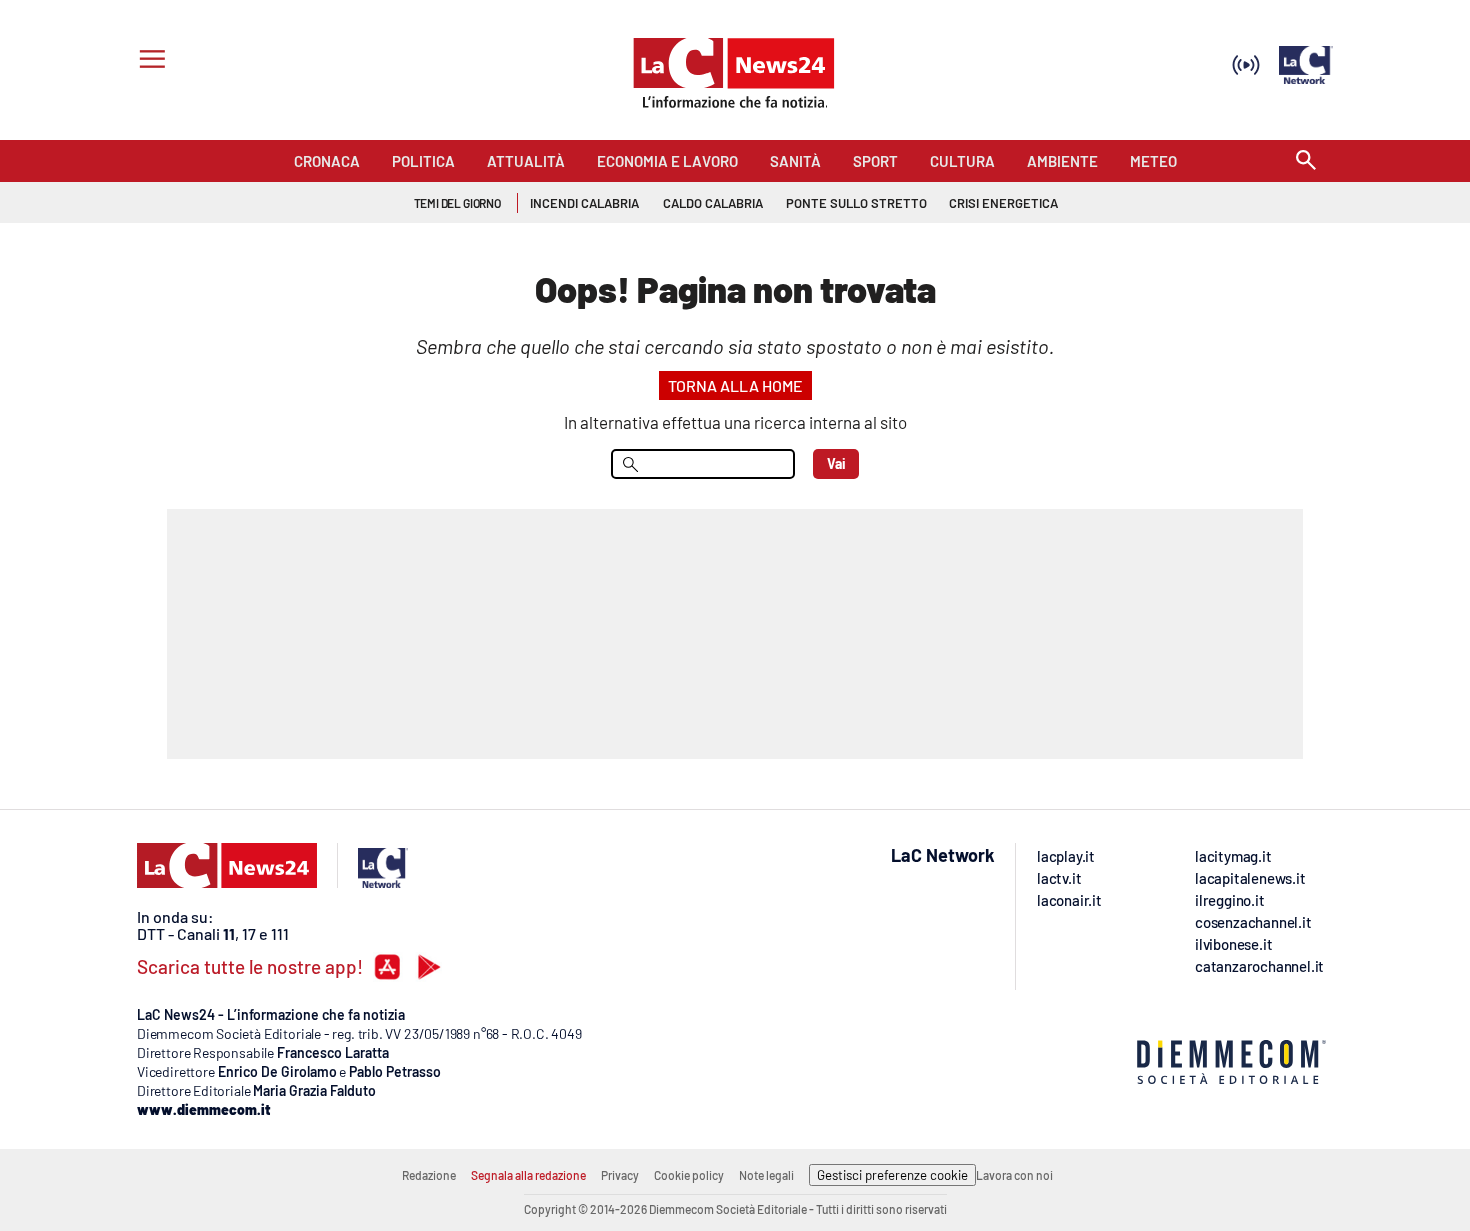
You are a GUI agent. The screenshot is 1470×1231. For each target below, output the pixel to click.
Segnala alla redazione (528, 1175)
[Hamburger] (148, 61)
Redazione (429, 1175)
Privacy (620, 1175)
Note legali (766, 1175)
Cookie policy (689, 1175)
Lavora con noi (1014, 1175)
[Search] (1306, 161)
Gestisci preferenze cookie (892, 1175)
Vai (836, 463)
